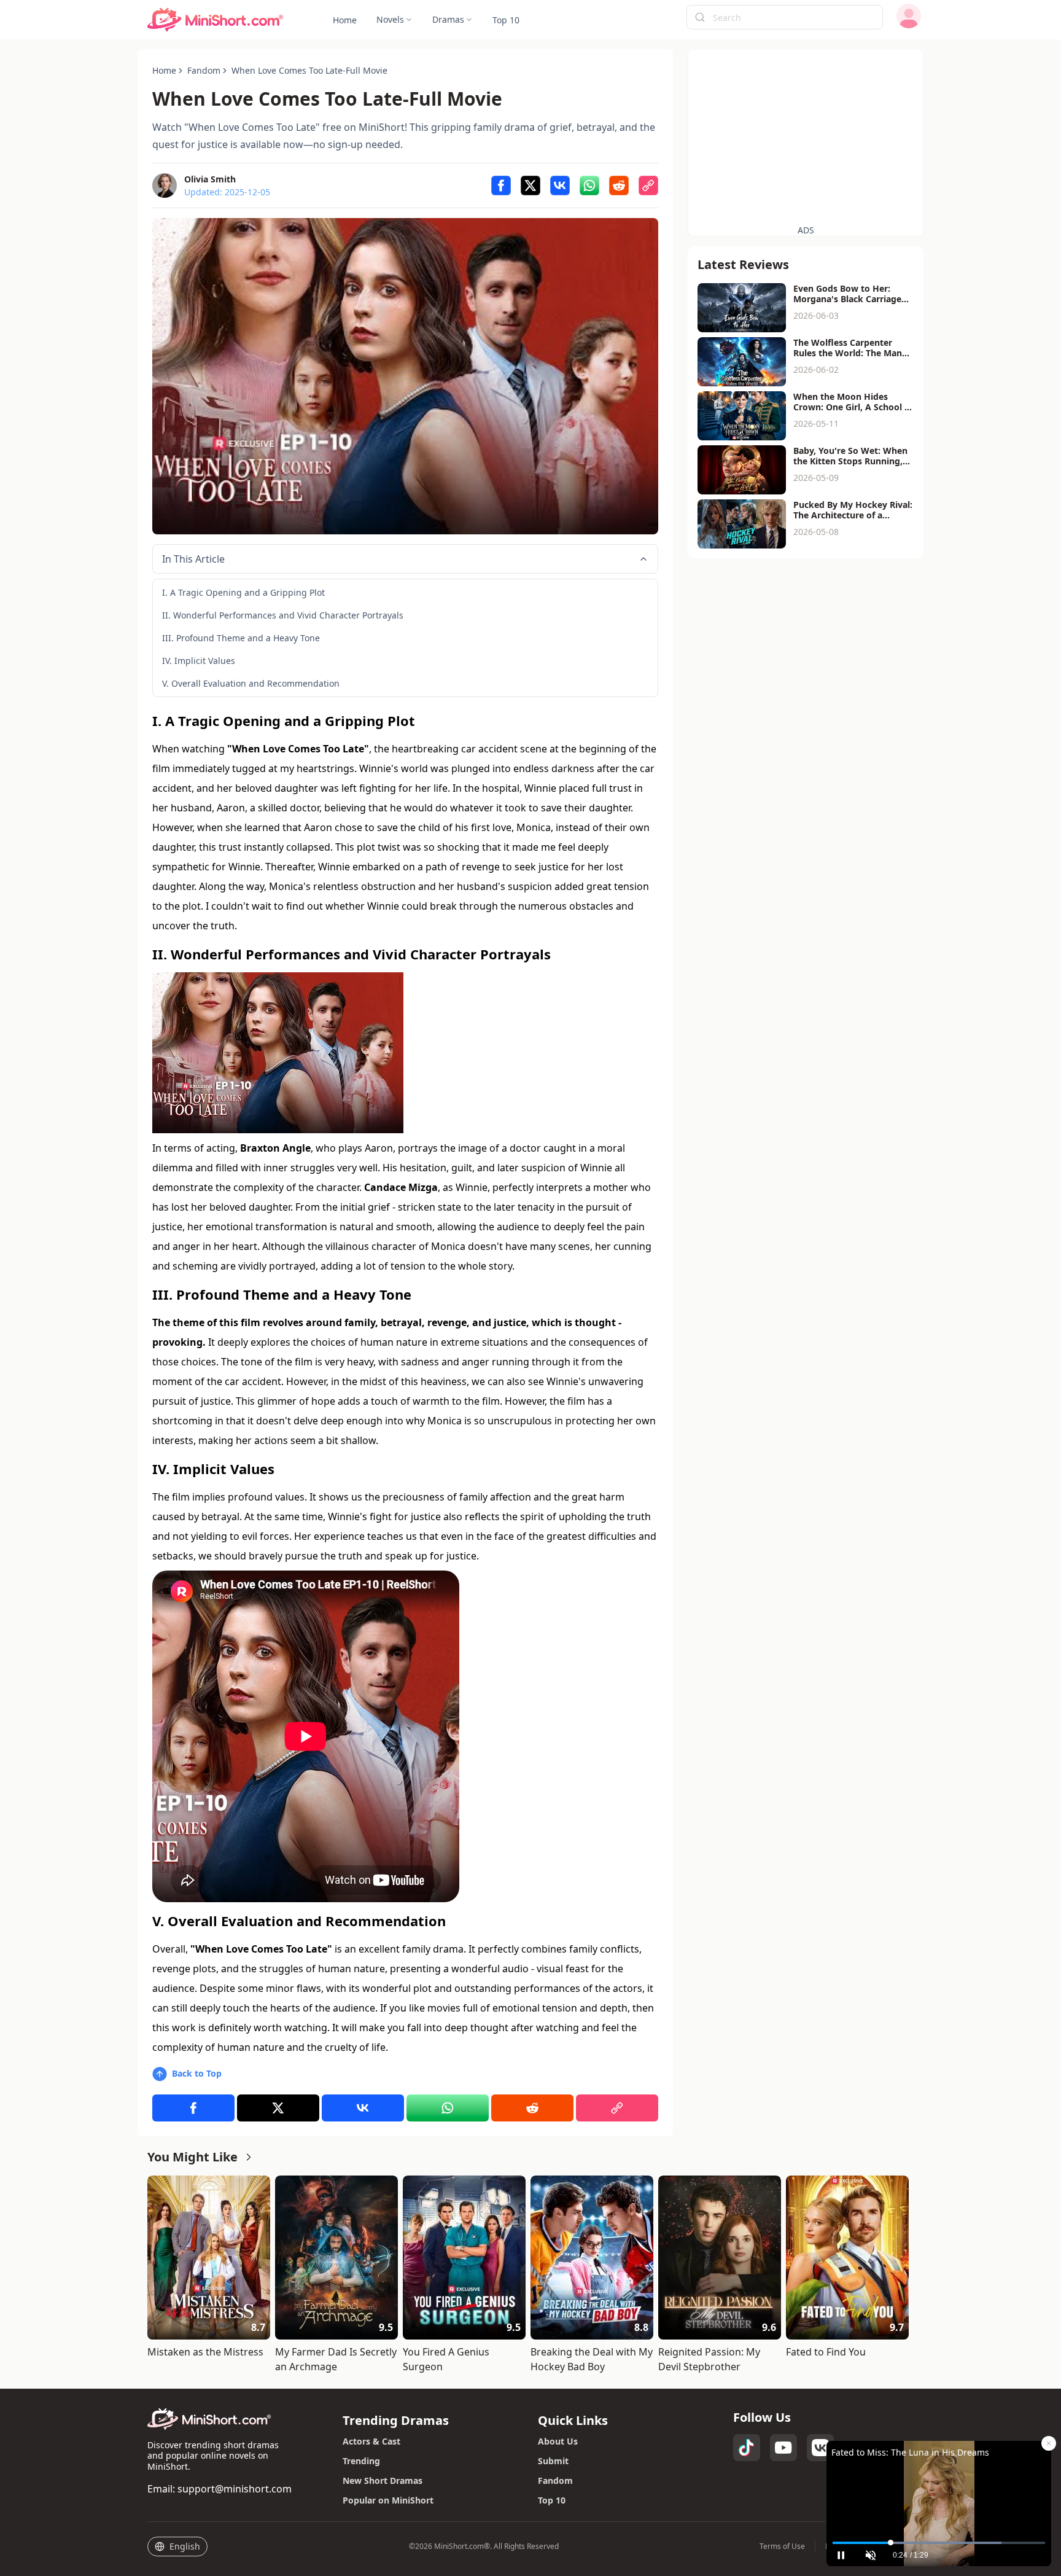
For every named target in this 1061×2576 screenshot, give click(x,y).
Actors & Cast (371, 2441)
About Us (558, 2441)
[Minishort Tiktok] (747, 2448)
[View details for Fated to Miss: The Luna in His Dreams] (939, 2488)
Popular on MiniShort (388, 2500)
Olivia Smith (210, 179)
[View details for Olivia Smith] (165, 185)
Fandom (555, 2480)
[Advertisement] (806, 136)
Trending (361, 2461)
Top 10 (552, 2500)
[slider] (939, 2543)
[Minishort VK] (820, 2448)
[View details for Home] (216, 20)
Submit (553, 2461)
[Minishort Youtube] (783, 2448)
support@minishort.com (235, 2489)
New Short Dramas (383, 2480)
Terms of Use (782, 2547)
